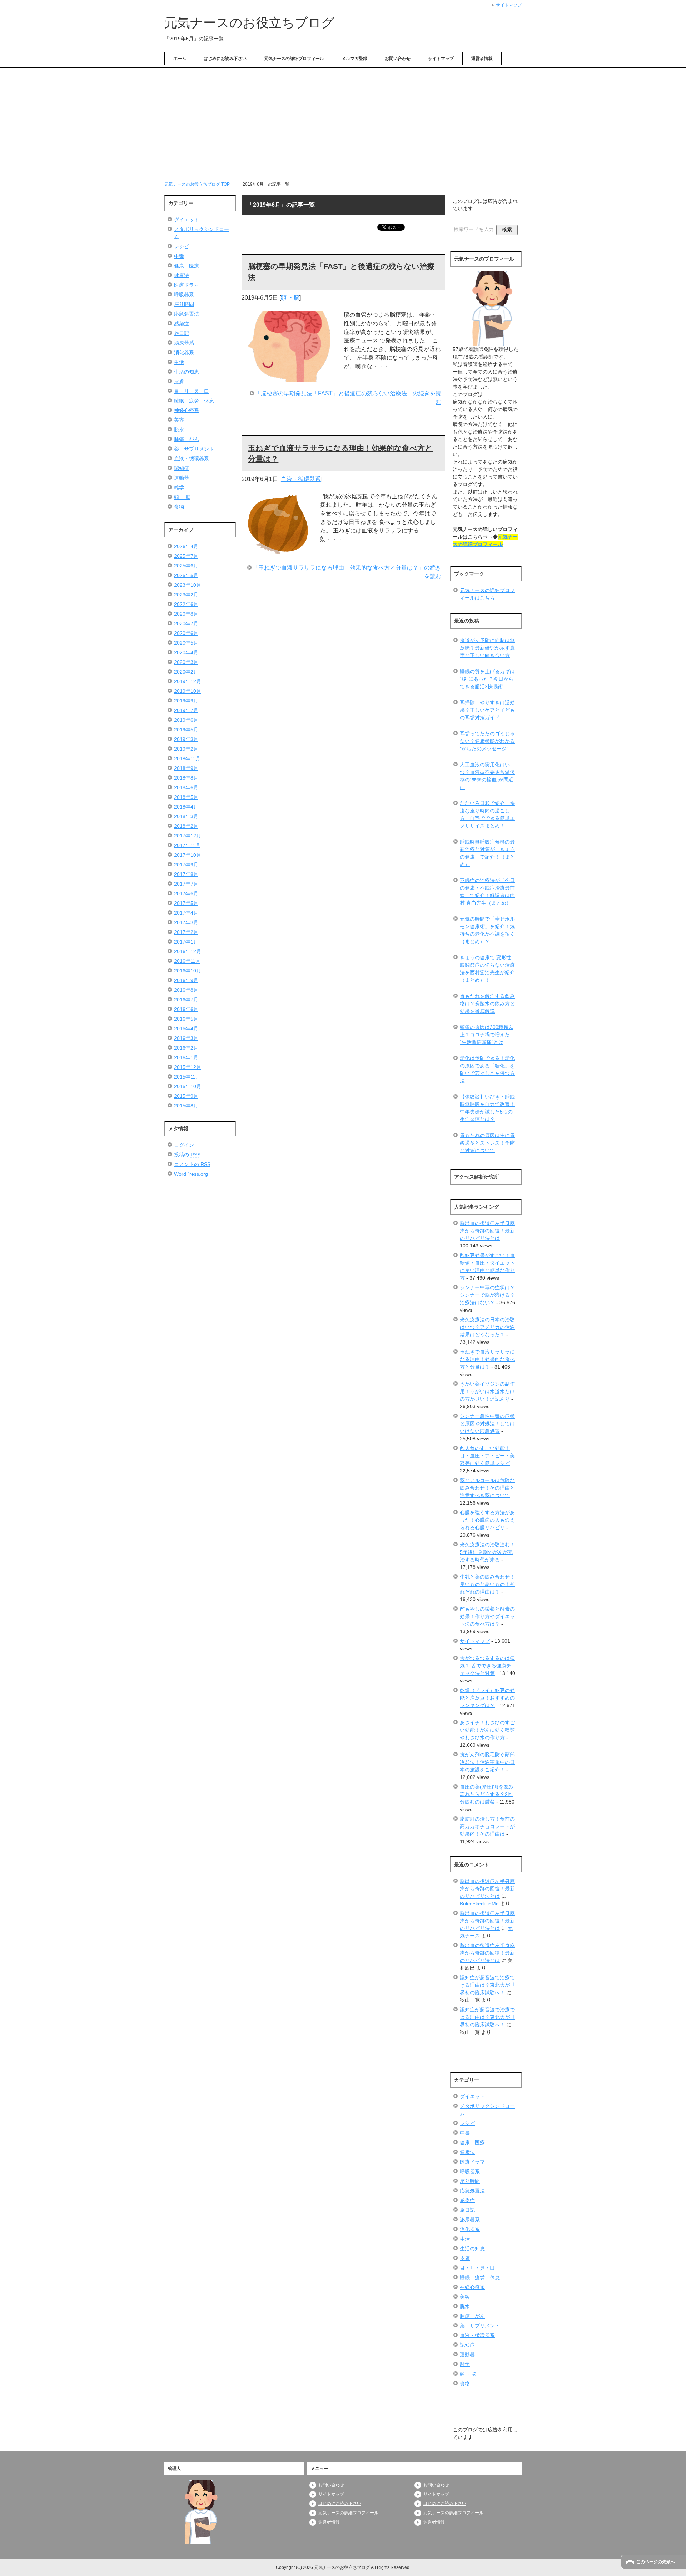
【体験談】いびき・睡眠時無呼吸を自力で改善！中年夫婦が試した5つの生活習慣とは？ (487, 1108)
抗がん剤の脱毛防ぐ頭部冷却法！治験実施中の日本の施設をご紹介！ (487, 1762)
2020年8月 (186, 614)
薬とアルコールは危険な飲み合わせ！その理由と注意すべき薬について (487, 1488)
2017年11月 (187, 845)
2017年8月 (186, 874)
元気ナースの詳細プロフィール (294, 59)
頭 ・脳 (290, 298)
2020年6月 (186, 633)
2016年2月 (186, 1048)
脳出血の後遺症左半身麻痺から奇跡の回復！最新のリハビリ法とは (487, 1231)
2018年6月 (186, 787)
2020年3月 (186, 662)
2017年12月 (188, 836)
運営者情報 (482, 59)
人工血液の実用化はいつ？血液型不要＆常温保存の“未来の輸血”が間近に (487, 776)
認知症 (182, 468)
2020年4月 (186, 652)
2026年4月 (186, 546)
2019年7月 (186, 710)
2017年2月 (186, 932)
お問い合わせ (398, 59)
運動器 (182, 478)
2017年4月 (186, 913)
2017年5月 (186, 903)
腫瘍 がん (187, 439)
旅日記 (182, 333)
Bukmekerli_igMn (479, 1904)
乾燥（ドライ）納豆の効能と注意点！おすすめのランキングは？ (487, 1698)
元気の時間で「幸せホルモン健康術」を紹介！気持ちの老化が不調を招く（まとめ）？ (487, 930)
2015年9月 (186, 1096)
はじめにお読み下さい (225, 59)
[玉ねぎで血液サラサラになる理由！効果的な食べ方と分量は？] (277, 552)
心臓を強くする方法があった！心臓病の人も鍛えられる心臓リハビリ (487, 1520)
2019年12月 (188, 681)
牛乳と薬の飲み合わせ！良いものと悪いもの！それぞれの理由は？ (487, 1584)
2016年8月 (186, 990)
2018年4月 (186, 807)
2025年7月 (186, 556)
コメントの (192, 1164)
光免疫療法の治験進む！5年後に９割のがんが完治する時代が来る (487, 1552)
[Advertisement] (343, 122)
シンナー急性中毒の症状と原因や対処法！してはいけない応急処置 (487, 1424)
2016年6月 (186, 1009)
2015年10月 (188, 1086)
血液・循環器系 (301, 479)
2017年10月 (188, 855)
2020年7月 (186, 624)
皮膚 (179, 381)
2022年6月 (186, 604)
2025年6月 (186, 566)
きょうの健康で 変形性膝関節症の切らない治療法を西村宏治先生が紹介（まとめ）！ (487, 969)
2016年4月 (186, 1029)
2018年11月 (187, 759)
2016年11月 (187, 961)
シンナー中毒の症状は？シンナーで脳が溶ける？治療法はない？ (487, 1295)
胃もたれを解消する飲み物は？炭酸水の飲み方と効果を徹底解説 (487, 1004)
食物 (179, 507)
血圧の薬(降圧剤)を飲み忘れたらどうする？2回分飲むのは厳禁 (487, 1794)
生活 (179, 362)
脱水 (179, 430)
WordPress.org (191, 1174)
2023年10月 (188, 585)
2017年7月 (186, 884)
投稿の (187, 1155)
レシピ (182, 246)
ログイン (184, 1145)
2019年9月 (186, 701)
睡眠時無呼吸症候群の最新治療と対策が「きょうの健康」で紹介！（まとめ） (487, 853)
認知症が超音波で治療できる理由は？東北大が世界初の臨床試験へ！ (487, 1985)
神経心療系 (187, 410)
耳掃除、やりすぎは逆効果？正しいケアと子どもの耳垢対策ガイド (487, 710)
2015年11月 (187, 1077)
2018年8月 (186, 778)
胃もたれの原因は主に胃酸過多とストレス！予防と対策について (487, 1143)
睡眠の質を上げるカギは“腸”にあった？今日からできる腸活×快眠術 (487, 679)
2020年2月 (186, 672)
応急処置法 (187, 314)
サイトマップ (441, 59)
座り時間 (184, 304)
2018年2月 (186, 826)
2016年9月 (186, 980)
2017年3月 (186, 922)
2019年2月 (186, 749)
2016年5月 (186, 1019)
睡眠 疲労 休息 (194, 401)
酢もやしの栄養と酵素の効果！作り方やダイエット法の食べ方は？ (487, 1616)
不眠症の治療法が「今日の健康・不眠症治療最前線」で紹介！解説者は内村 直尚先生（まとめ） (487, 892)
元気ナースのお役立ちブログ (249, 23)
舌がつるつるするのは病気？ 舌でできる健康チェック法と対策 (487, 1666)
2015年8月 (186, 1106)
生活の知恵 (187, 372)
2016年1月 (186, 1057)
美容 (179, 420)
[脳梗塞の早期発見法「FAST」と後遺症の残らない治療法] (289, 378)
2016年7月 (186, 1000)
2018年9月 (186, 768)
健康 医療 (187, 266)
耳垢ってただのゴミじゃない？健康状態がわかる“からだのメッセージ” (487, 741)
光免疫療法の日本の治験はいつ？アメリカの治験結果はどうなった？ (487, 1327)
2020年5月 (186, 643)
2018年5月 (186, 797)
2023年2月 (186, 595)
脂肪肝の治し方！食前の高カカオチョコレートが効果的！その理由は (487, 1826)
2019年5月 (186, 730)
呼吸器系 (184, 295)
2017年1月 (186, 942)
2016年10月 (188, 971)
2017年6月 (186, 894)
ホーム (180, 59)
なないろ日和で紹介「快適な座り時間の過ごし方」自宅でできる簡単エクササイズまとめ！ (487, 814)
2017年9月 (186, 865)
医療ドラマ (187, 285)
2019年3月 (186, 739)
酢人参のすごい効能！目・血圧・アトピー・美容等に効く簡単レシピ (487, 1456)
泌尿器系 (184, 343)
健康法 (182, 275)
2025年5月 (186, 575)
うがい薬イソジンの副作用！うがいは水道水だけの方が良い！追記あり (487, 1391)
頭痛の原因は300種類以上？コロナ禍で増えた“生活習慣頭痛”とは (487, 1035)
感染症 (182, 324)
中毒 (179, 256)
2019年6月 (186, 720)
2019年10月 (188, 691)
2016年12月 (188, 951)
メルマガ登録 (354, 59)
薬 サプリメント (194, 449)
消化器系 (184, 352)
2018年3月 (186, 816)
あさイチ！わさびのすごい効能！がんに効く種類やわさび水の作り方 (487, 1730)
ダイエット (187, 220)
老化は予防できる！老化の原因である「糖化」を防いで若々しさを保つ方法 (487, 1069)
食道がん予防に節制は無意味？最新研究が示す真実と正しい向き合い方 (487, 648)
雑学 (179, 487)
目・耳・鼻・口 (192, 391)
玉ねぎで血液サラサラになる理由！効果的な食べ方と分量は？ (487, 1359)
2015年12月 (188, 1067)
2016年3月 (186, 1038)
